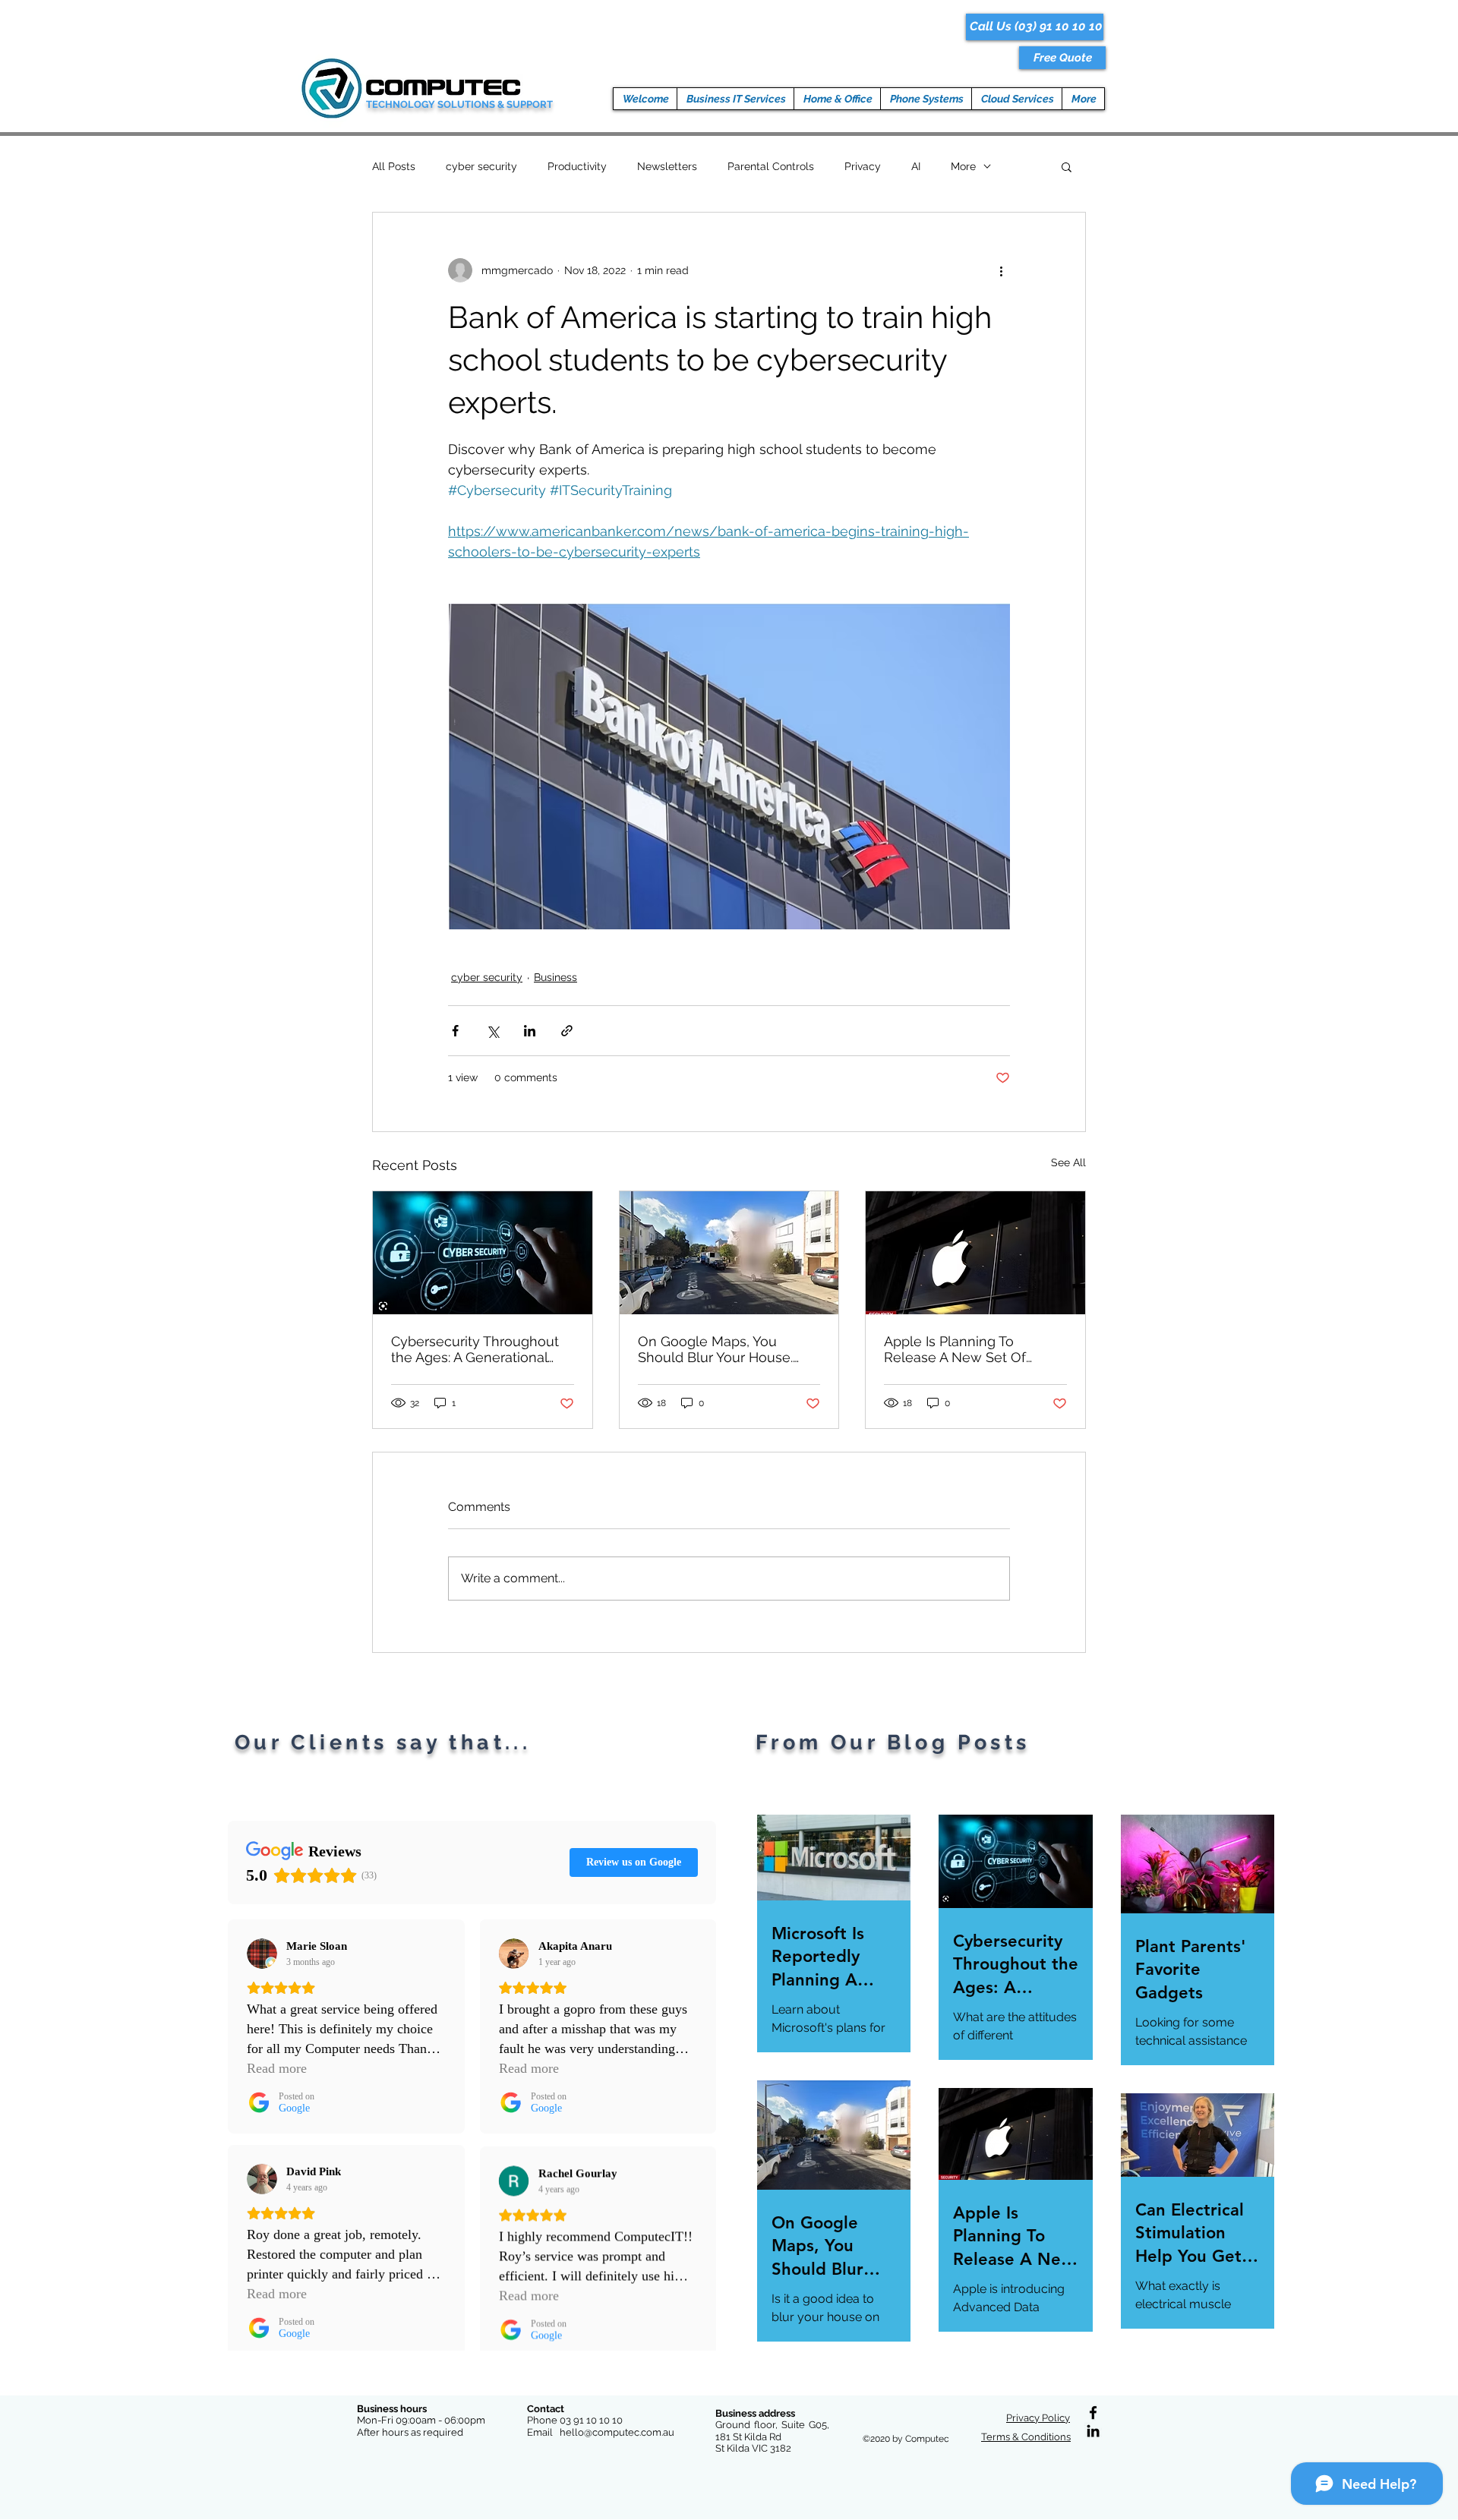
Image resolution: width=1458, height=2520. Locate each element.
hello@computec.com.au (617, 2432)
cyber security (481, 166)
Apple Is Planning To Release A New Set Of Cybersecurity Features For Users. (970, 1349)
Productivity (577, 166)
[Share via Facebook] (455, 1031)
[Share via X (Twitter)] (492, 1031)
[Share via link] (567, 1031)
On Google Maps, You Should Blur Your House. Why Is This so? (715, 1349)
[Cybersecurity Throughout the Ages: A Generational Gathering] (483, 1253)
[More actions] (1001, 270)
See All (1068, 1162)
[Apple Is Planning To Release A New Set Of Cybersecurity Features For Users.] (975, 1253)
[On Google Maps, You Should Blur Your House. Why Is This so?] (729, 1253)
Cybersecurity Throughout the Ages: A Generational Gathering (475, 1349)
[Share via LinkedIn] (530, 1031)
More (963, 166)
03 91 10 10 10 (591, 2420)
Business (555, 977)
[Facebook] (1093, 2413)
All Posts (394, 166)
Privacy (863, 166)
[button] (1062, 58)
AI (916, 166)
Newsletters (667, 166)
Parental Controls (771, 166)
